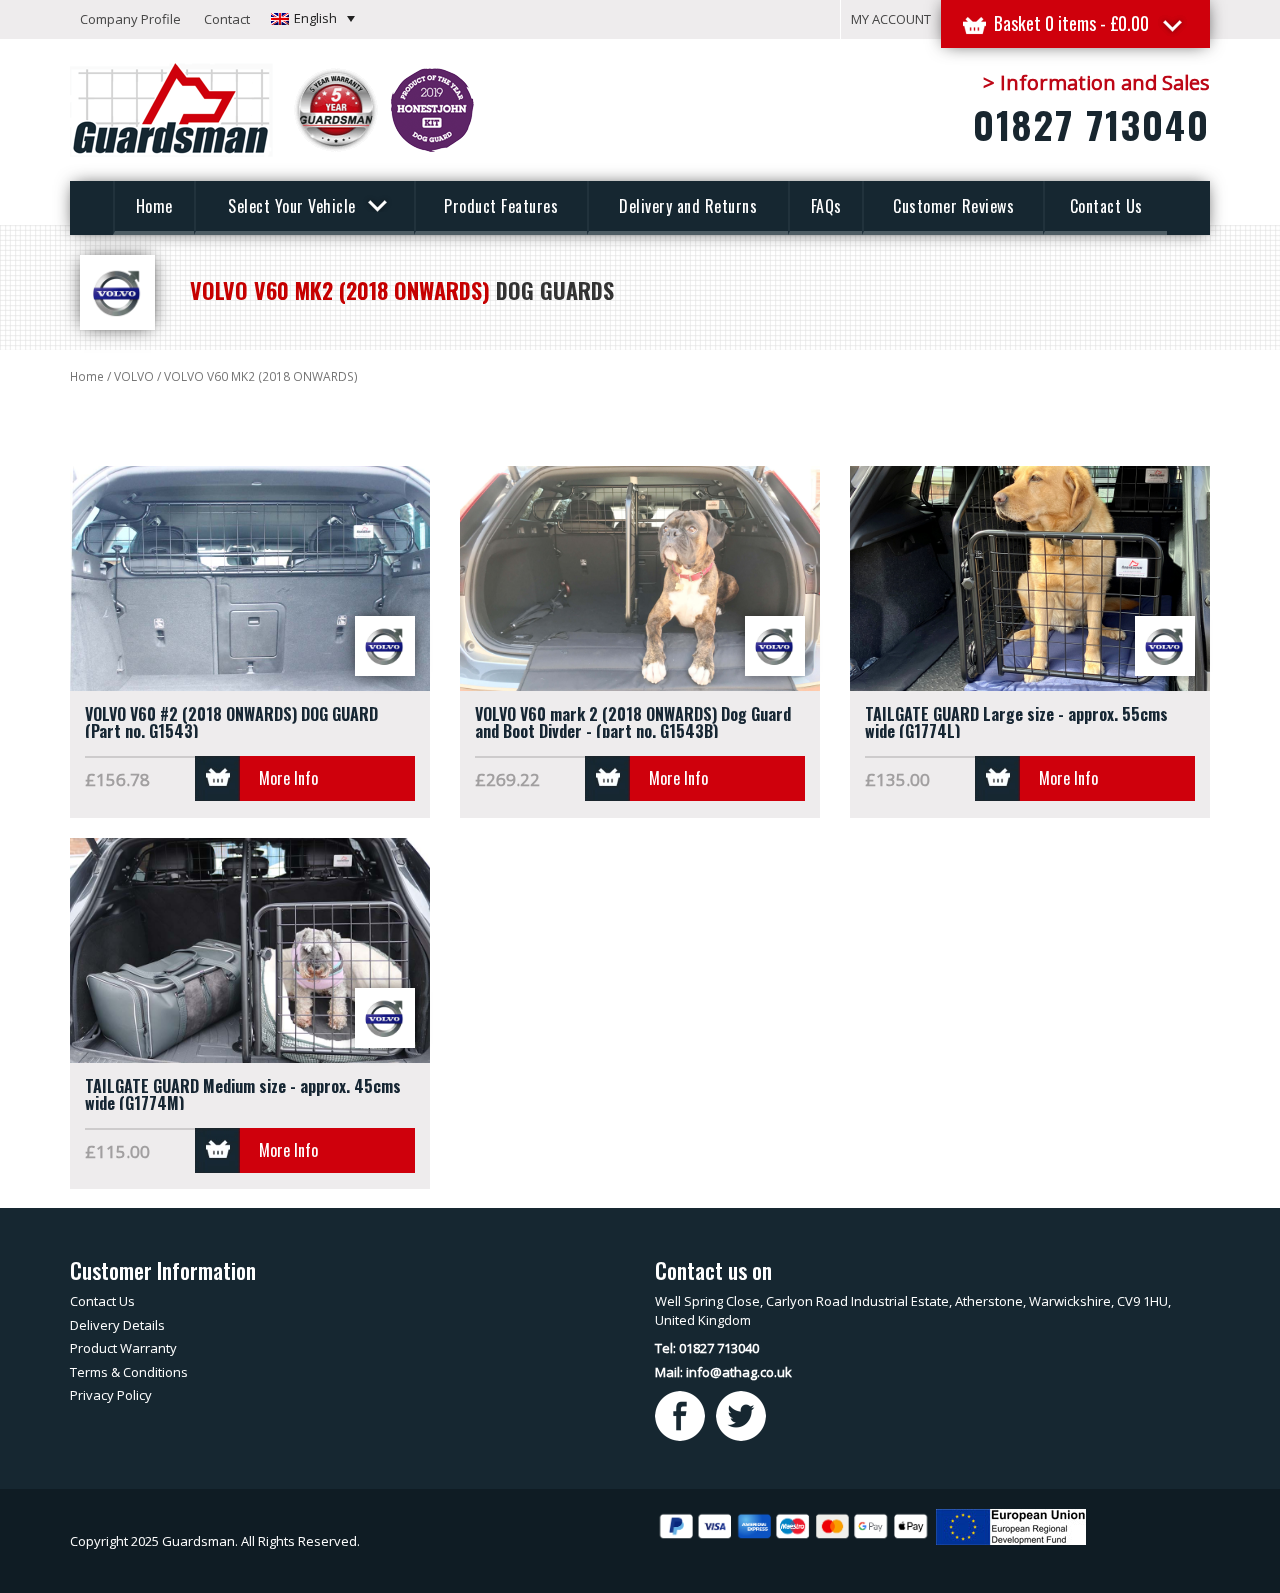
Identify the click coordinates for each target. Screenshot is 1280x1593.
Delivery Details (117, 1325)
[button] (313, 18)
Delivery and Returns (688, 206)
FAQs (826, 206)
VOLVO (134, 376)
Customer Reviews (953, 206)
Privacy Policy (111, 1395)
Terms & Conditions (129, 1372)
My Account (891, 19)
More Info (288, 778)
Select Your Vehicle (294, 206)
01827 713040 (1091, 124)
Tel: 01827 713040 (707, 1348)
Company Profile (130, 19)
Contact (227, 19)
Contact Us (1106, 206)
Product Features (501, 206)
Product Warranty (123, 1348)
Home (154, 206)
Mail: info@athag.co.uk (723, 1372)
